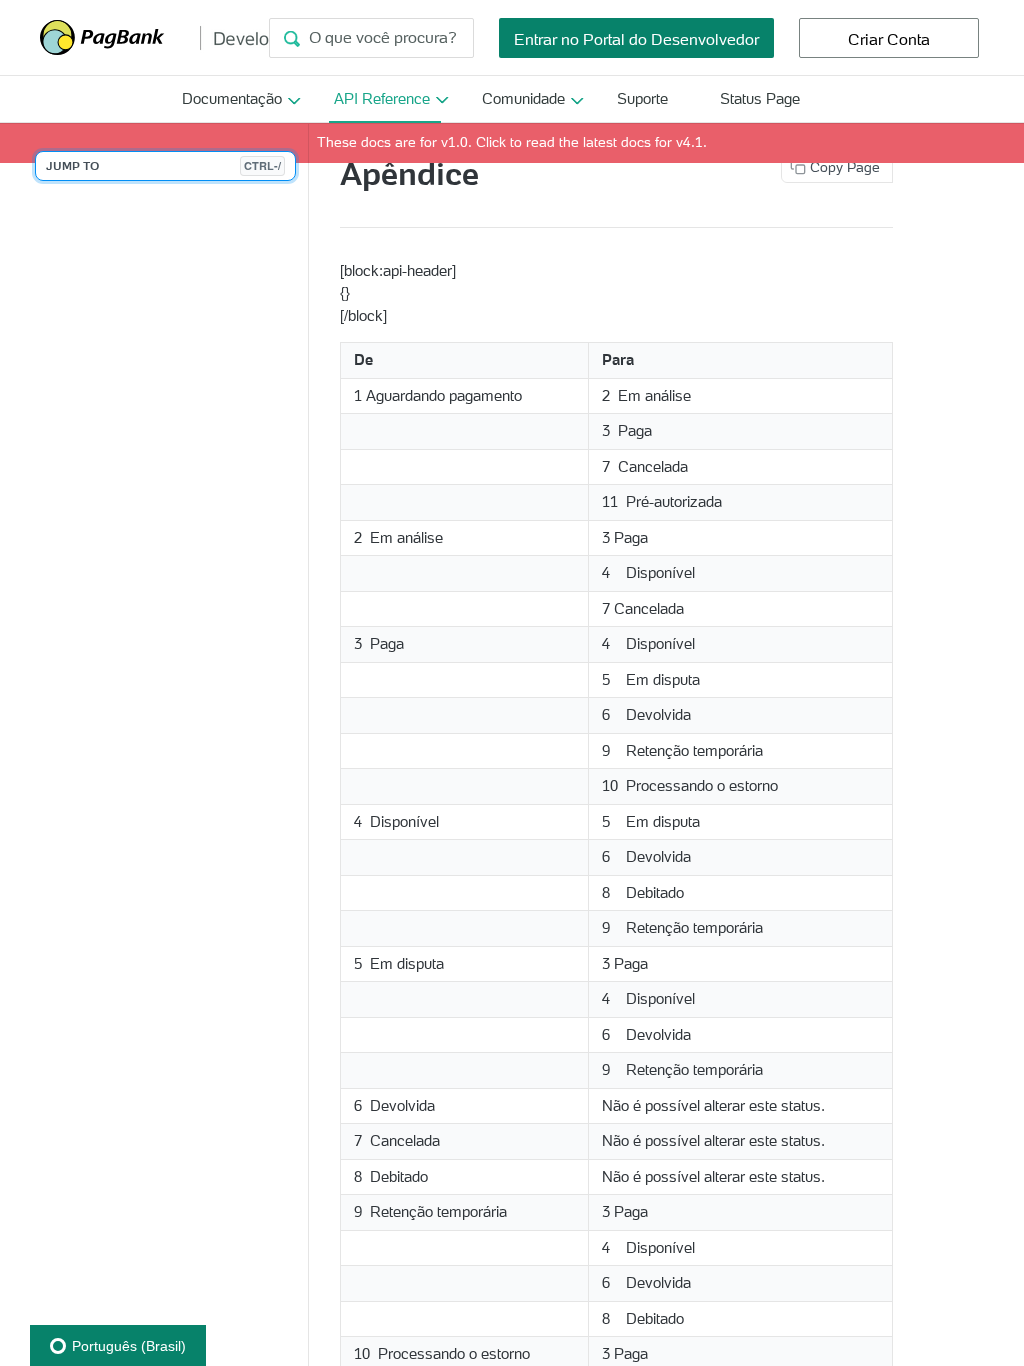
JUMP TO (163, 165)
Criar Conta (889, 39)
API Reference (382, 98)
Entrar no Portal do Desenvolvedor (636, 39)
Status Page (760, 98)
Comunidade (523, 98)
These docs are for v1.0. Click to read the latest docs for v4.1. (512, 142)
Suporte (642, 98)
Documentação (232, 98)
